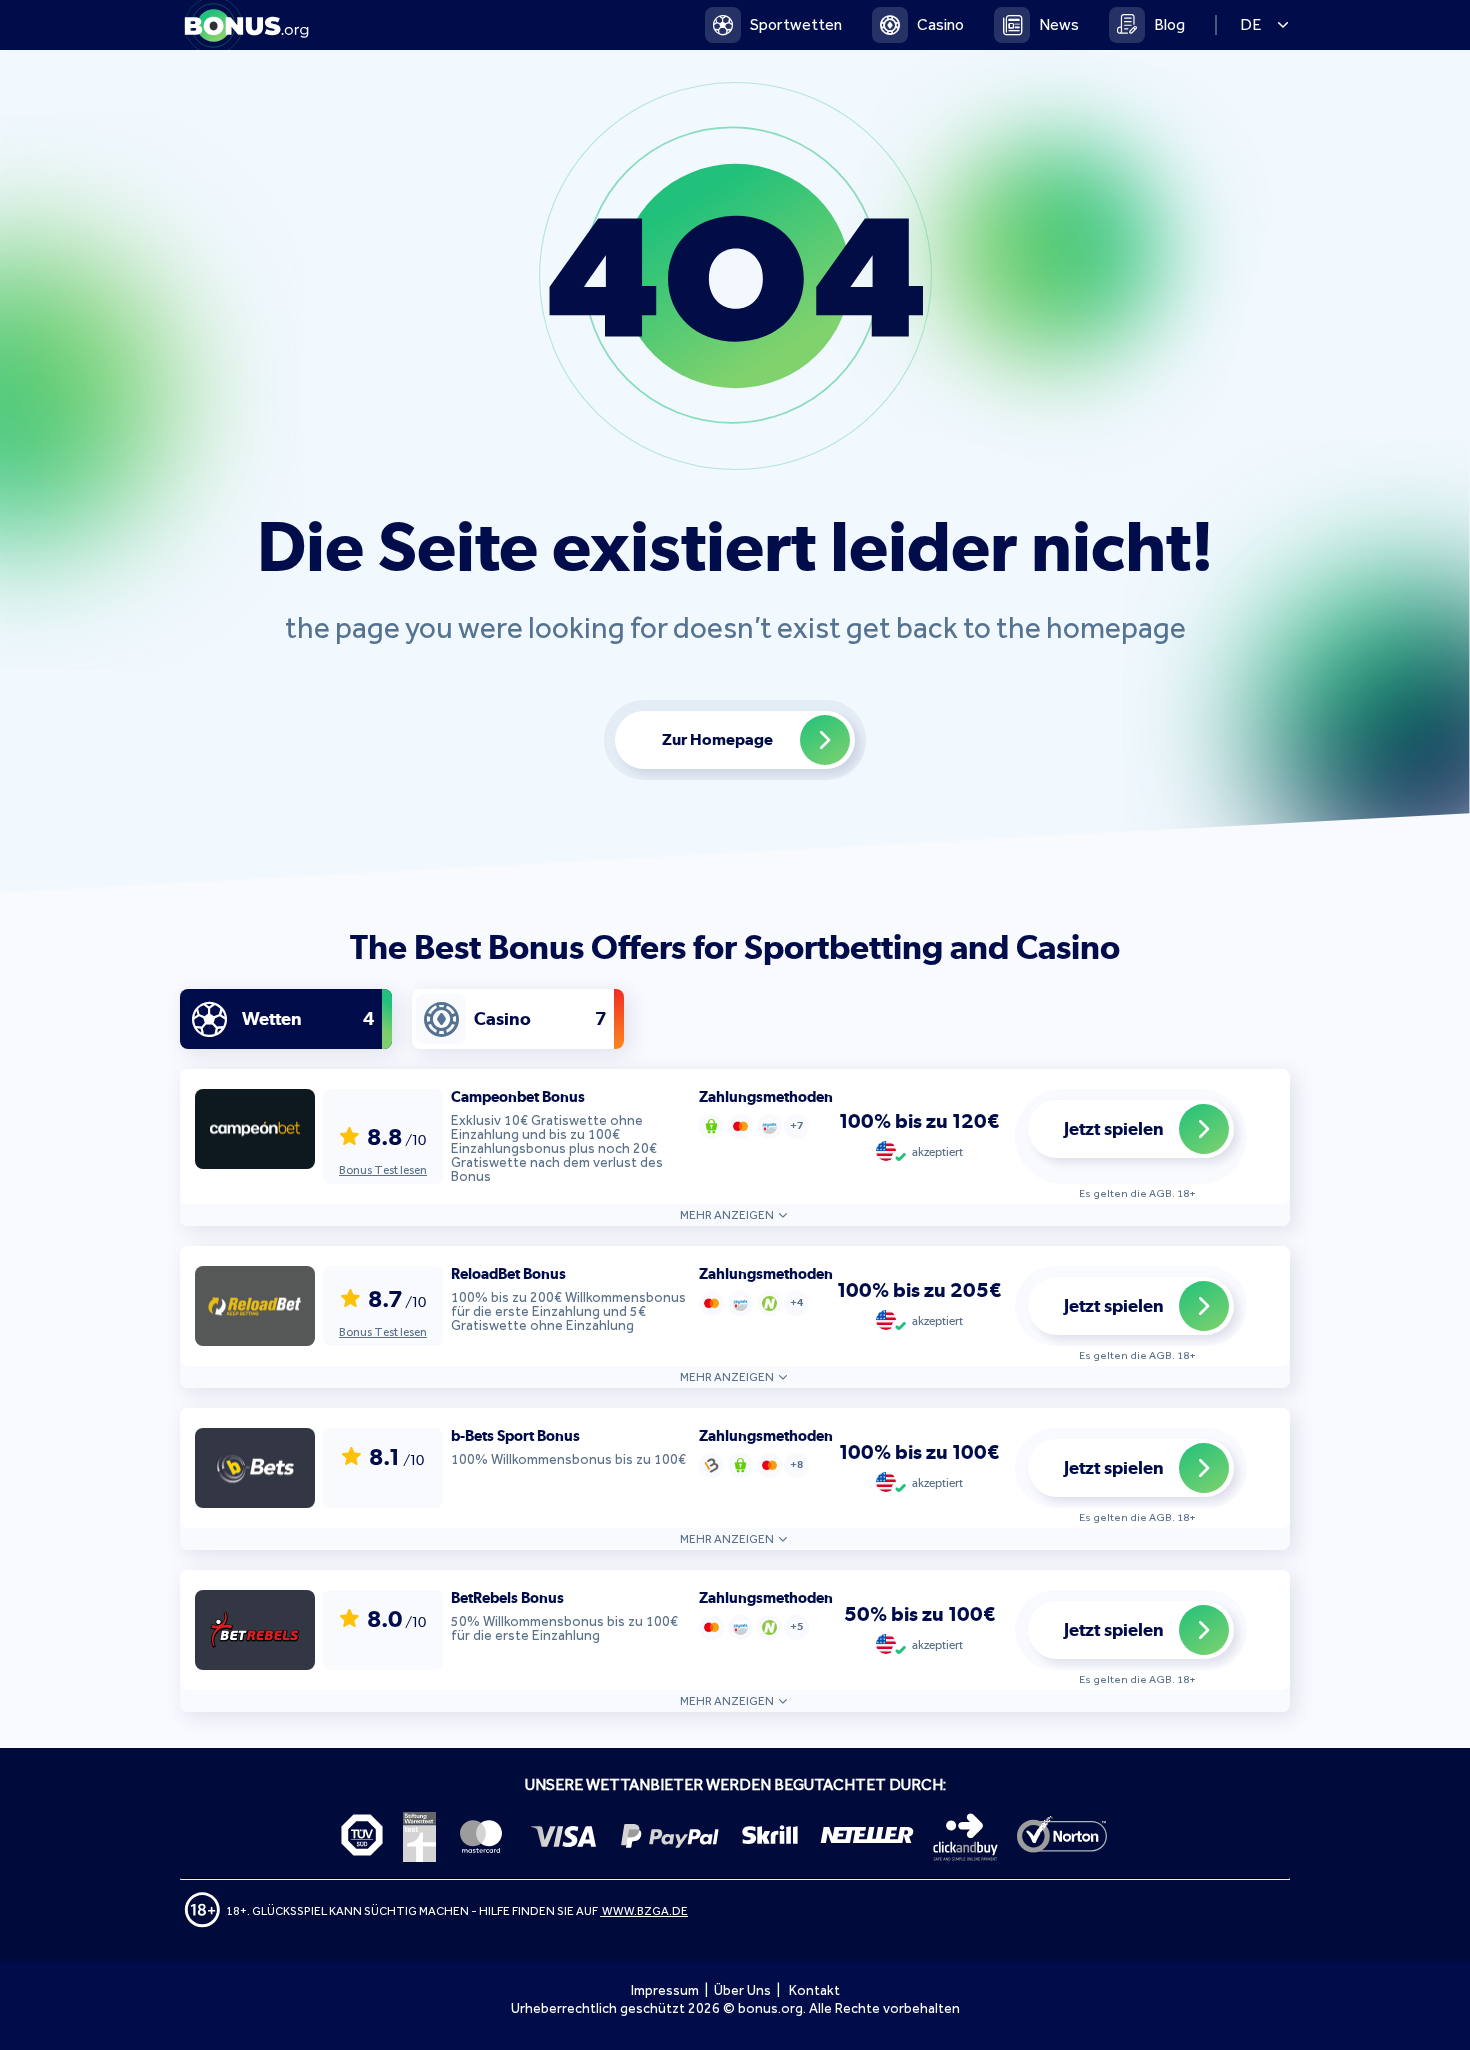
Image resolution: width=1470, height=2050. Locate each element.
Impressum (665, 1990)
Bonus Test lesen (383, 1170)
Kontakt (814, 1990)
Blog (1169, 24)
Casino (940, 24)
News (1059, 24)
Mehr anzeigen (727, 1215)
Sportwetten (796, 24)
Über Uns (742, 1990)
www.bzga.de (644, 1911)
